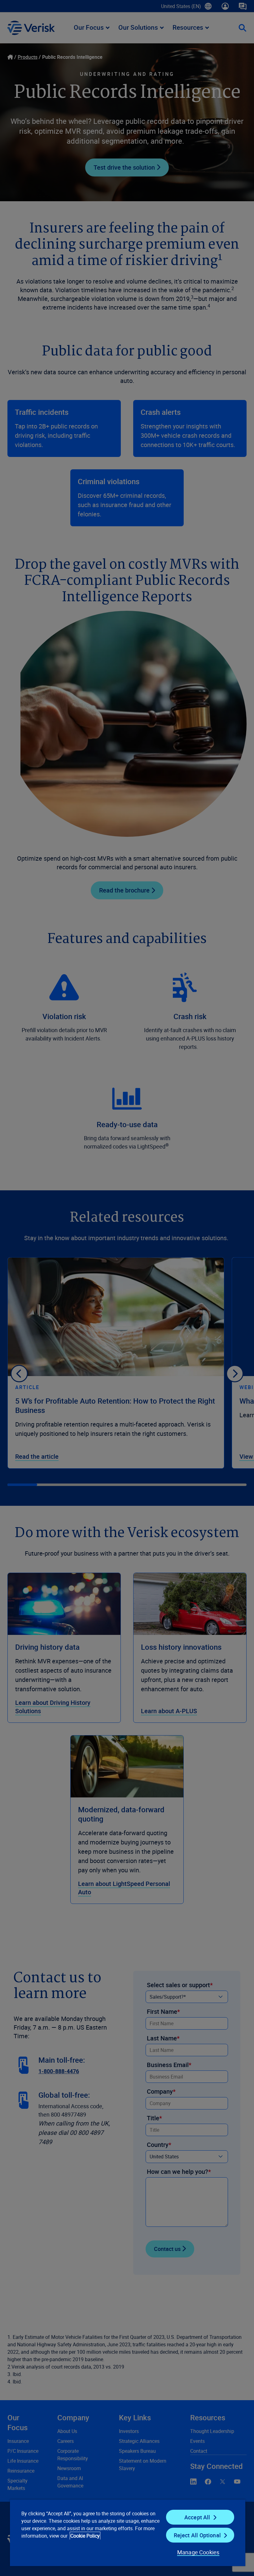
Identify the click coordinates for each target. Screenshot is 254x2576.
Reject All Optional (197, 2535)
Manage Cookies (198, 2552)
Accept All (197, 2517)
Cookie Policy (85, 2536)
